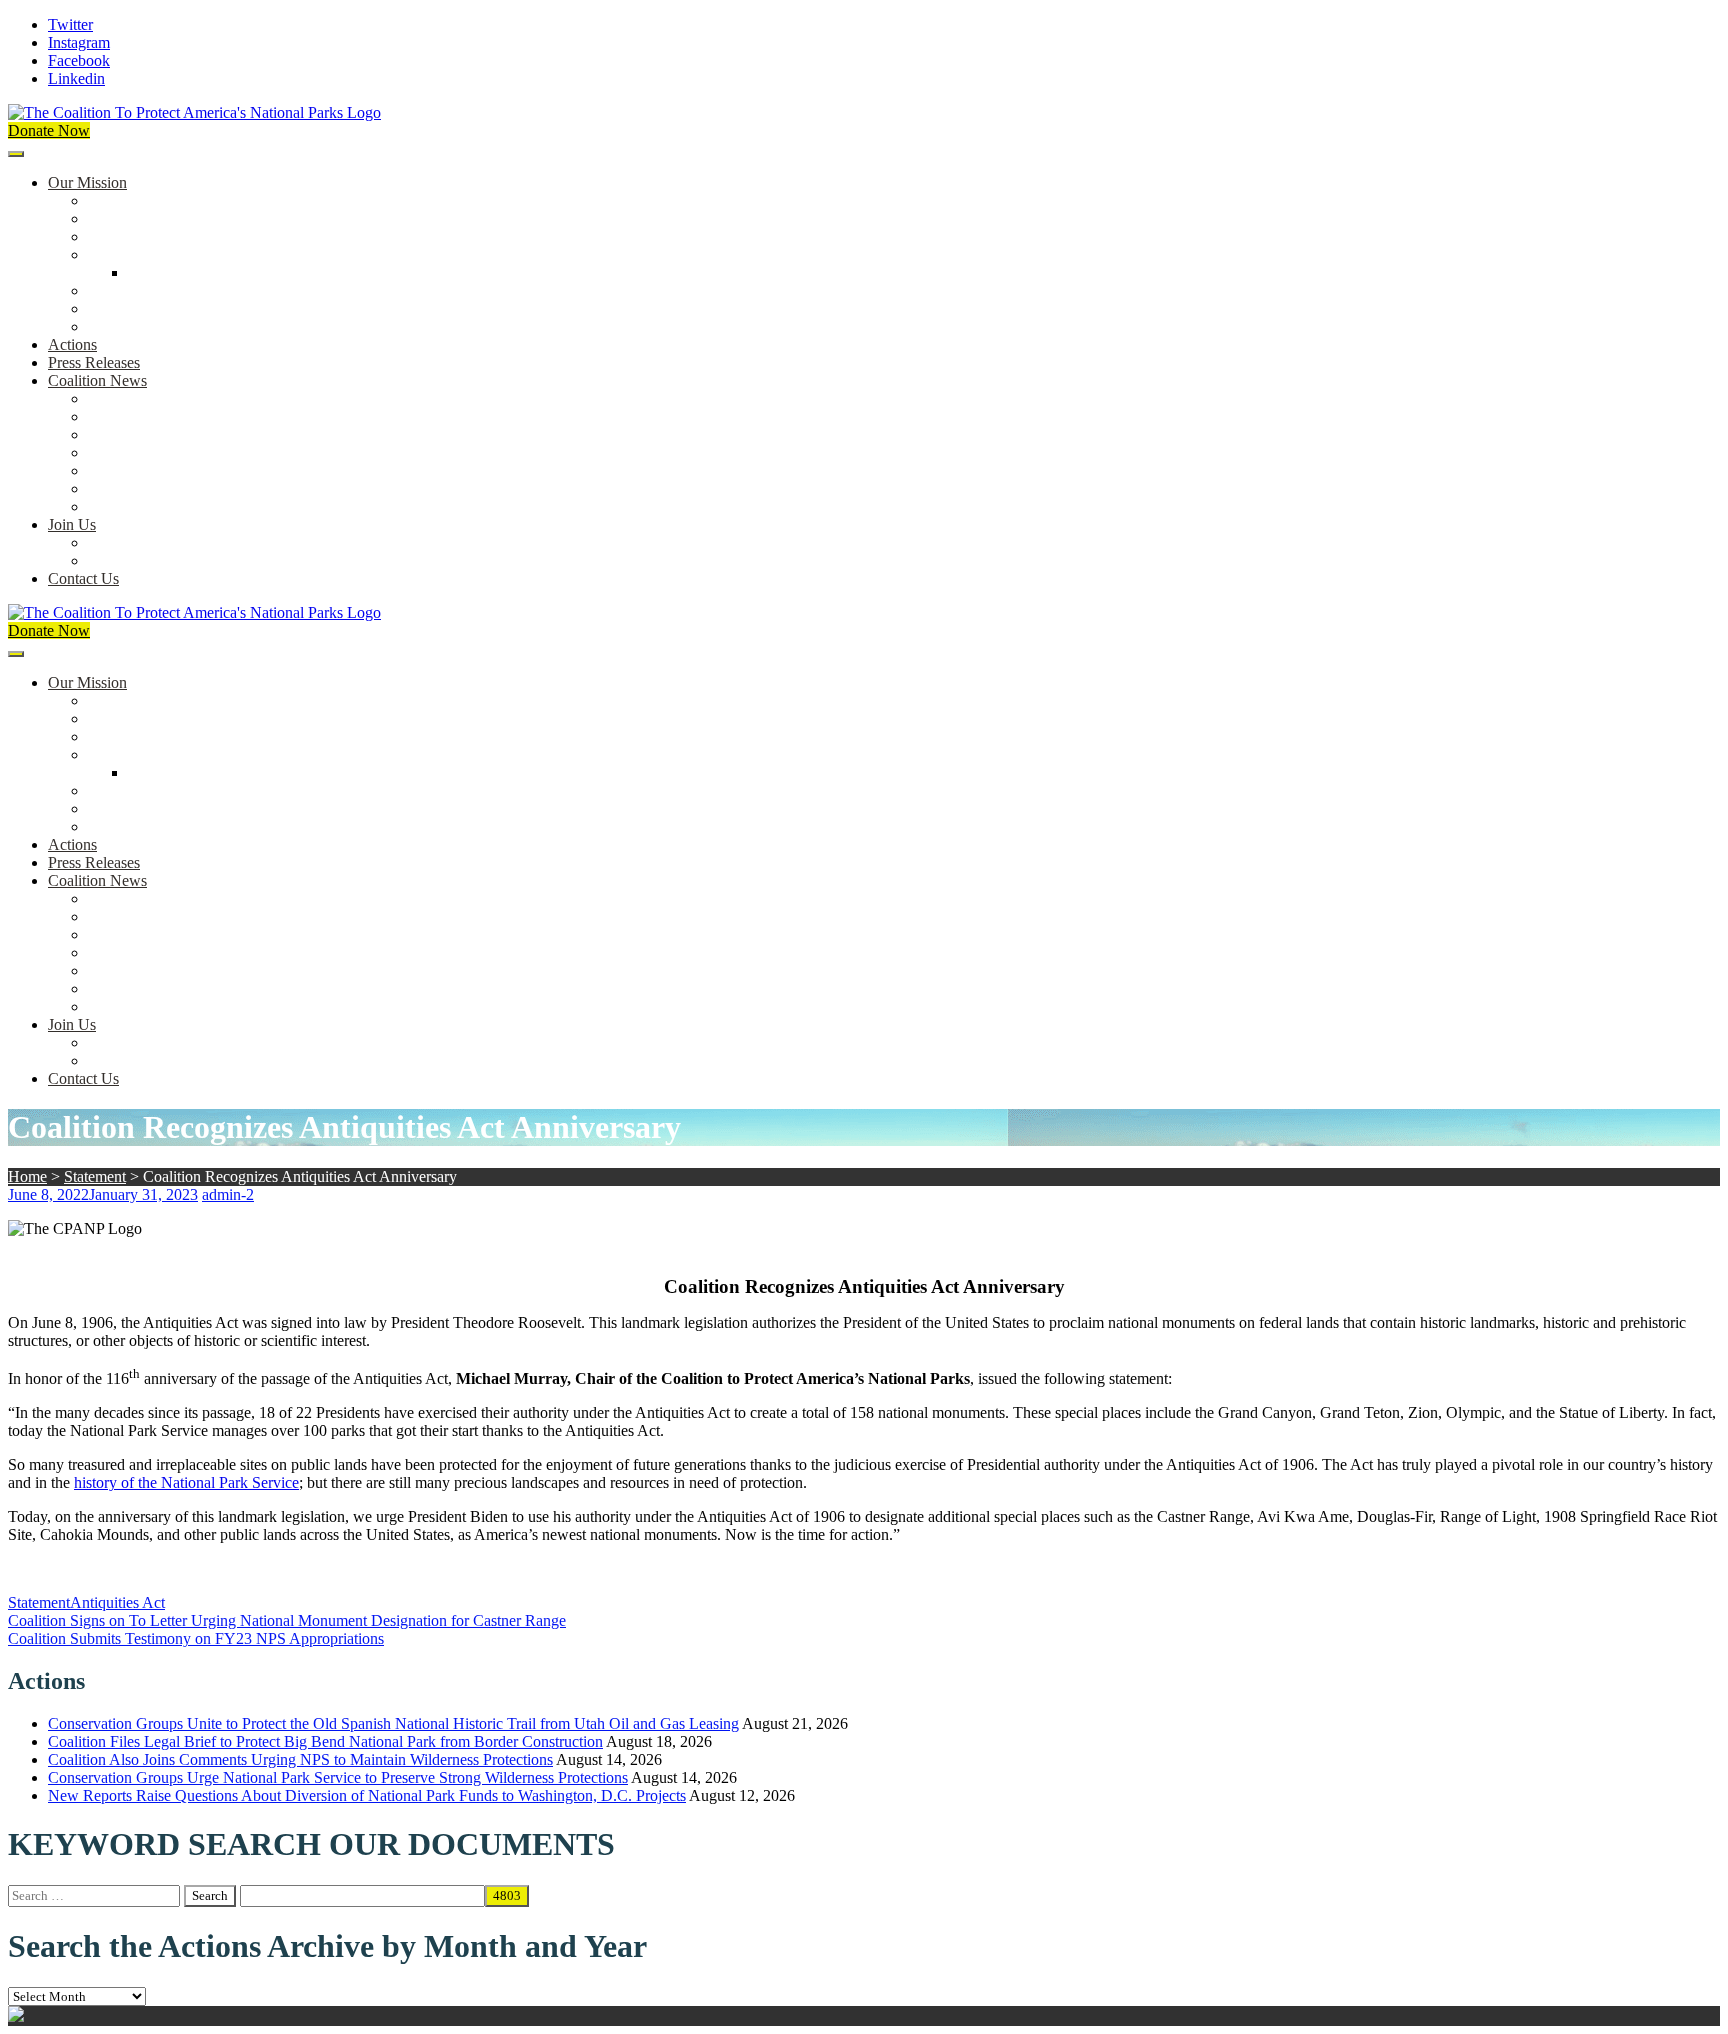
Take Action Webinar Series (176, 452)
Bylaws (112, 290)
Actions (72, 344)
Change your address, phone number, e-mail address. (254, 560)
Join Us (72, 524)
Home (27, 1176)
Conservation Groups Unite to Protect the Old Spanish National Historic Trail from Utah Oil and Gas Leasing (393, 1723)
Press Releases (94, 362)
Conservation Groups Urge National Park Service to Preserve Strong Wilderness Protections (338, 1777)
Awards (112, 326)
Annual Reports (138, 416)
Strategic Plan (131, 308)
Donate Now (49, 130)
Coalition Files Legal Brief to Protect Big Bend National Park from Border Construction (325, 1741)
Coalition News (97, 380)
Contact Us (83, 578)
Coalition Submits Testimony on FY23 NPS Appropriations (196, 1638)
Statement (95, 1176)
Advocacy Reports (147, 434)
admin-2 (228, 1194)
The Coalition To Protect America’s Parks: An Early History (277, 254)
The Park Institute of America (181, 488)
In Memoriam (131, 506)
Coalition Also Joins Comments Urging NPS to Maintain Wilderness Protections (300, 1759)
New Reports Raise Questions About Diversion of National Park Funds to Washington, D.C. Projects (367, 1795)
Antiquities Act (117, 1602)
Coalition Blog (134, 470)
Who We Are (129, 218)
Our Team (120, 200)
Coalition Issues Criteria (163, 236)
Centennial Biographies (202, 272)
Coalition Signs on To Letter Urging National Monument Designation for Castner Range (287, 1620)
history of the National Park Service (186, 1482)
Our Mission (87, 182)
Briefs (107, 398)
